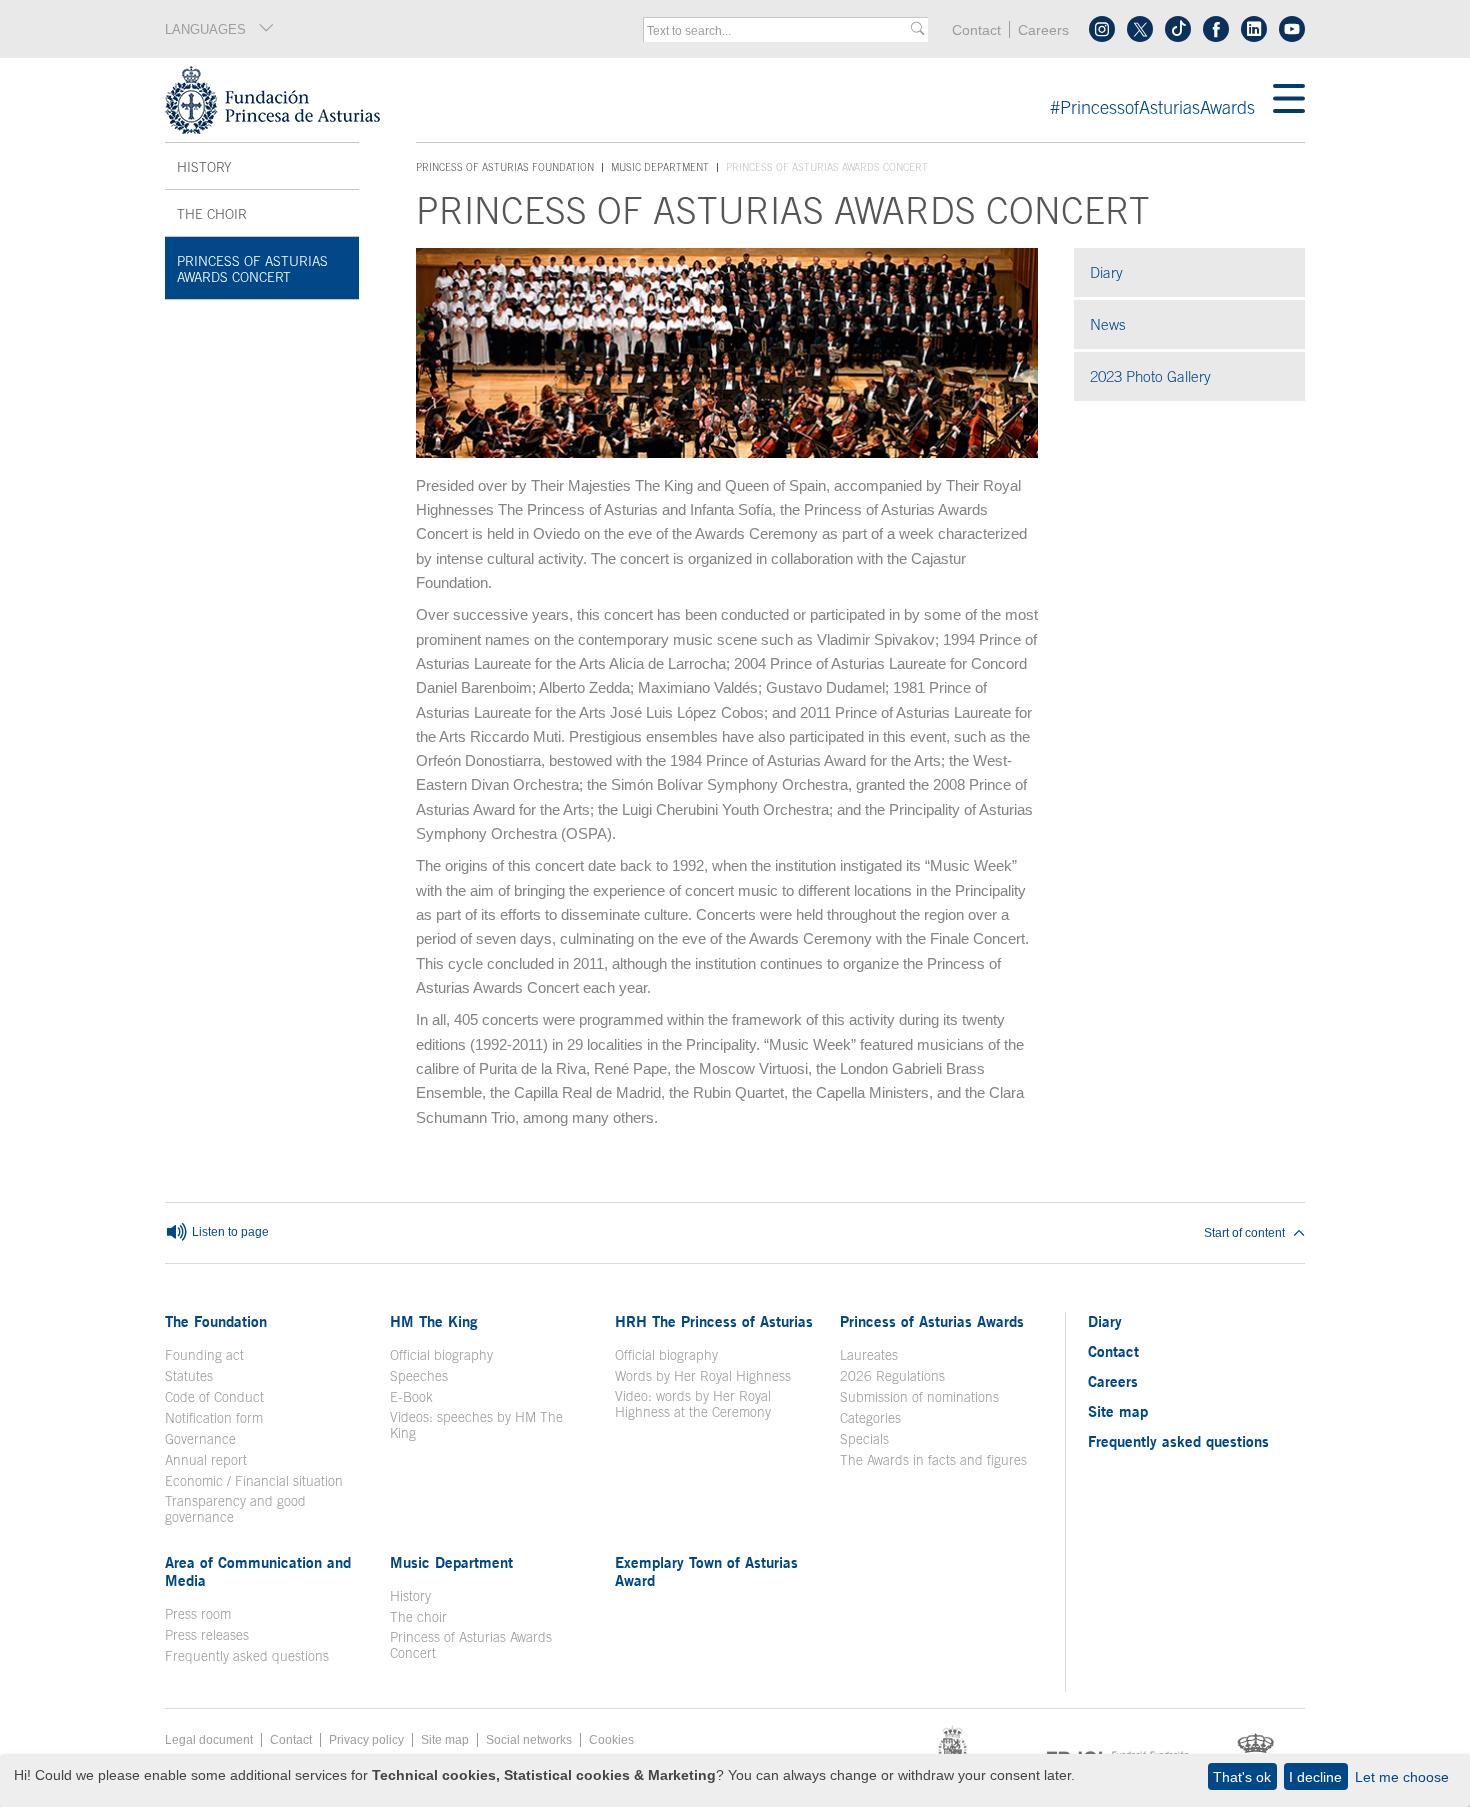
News (1108, 324)
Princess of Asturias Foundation (505, 168)
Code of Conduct (214, 1397)
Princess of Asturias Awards (932, 1321)
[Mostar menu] (1289, 100)
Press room (198, 1614)
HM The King (434, 1321)
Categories (870, 1418)
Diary (1106, 272)
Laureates (869, 1355)
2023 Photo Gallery (1197, 376)
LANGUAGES (205, 29)
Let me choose (1402, 1777)
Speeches (419, 1376)
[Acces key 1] (719, 100)
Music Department (660, 167)
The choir (212, 214)
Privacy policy (366, 1740)
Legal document (209, 1740)
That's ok (1242, 1777)
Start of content (1244, 1233)
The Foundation (216, 1321)
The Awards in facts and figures (933, 1460)
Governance (200, 1439)
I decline (1315, 1777)
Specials (864, 1439)
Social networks (529, 1740)
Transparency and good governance (235, 1509)
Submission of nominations (919, 1397)
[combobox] (779, 31)
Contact (976, 30)
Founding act (204, 1355)
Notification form (214, 1418)
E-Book (411, 1397)
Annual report (206, 1460)
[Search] (917, 29)
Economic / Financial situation (254, 1481)
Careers (1043, 30)
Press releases (207, 1635)
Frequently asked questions (247, 1656)
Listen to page (229, 1232)
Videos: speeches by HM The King (476, 1425)
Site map (1118, 1411)
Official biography (441, 1355)
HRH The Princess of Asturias (714, 1321)
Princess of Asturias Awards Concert (252, 269)
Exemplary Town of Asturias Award (706, 1571)
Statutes (189, 1376)
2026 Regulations (892, 1376)
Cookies (611, 1740)
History (204, 167)
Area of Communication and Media (258, 1571)
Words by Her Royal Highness (703, 1376)
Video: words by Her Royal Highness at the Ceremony (693, 1404)
